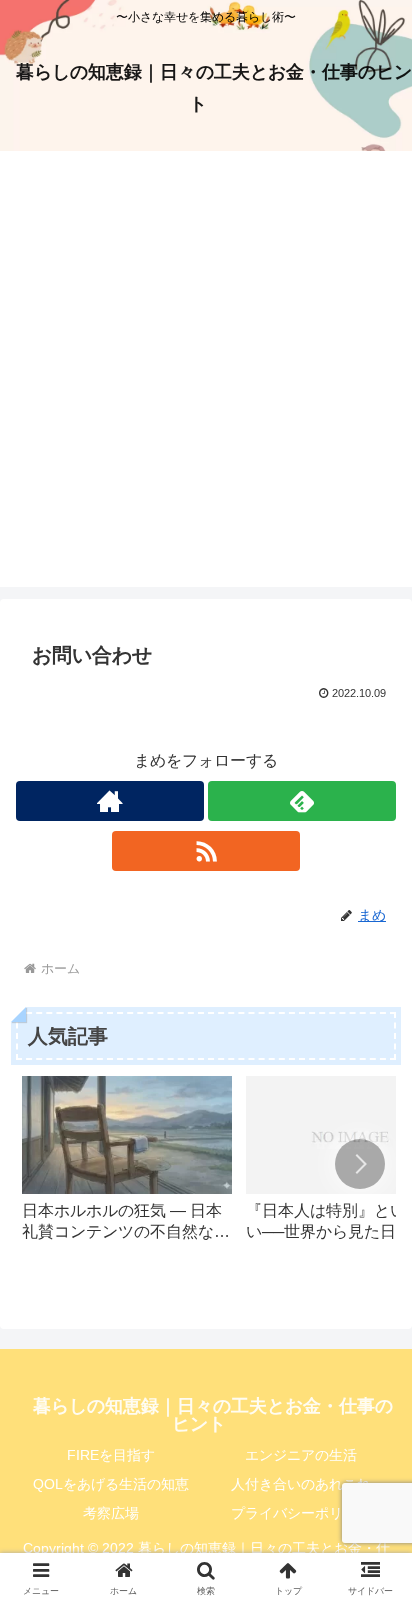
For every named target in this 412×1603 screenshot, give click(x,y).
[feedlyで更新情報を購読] (302, 801)
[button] (360, 1164)
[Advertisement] (206, 381)
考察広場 (111, 1513)
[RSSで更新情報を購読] (206, 851)
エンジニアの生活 (301, 1455)
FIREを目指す (111, 1455)
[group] (127, 1168)
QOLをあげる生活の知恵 (111, 1484)
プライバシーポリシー (301, 1513)
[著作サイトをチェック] (110, 801)
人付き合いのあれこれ (301, 1484)
